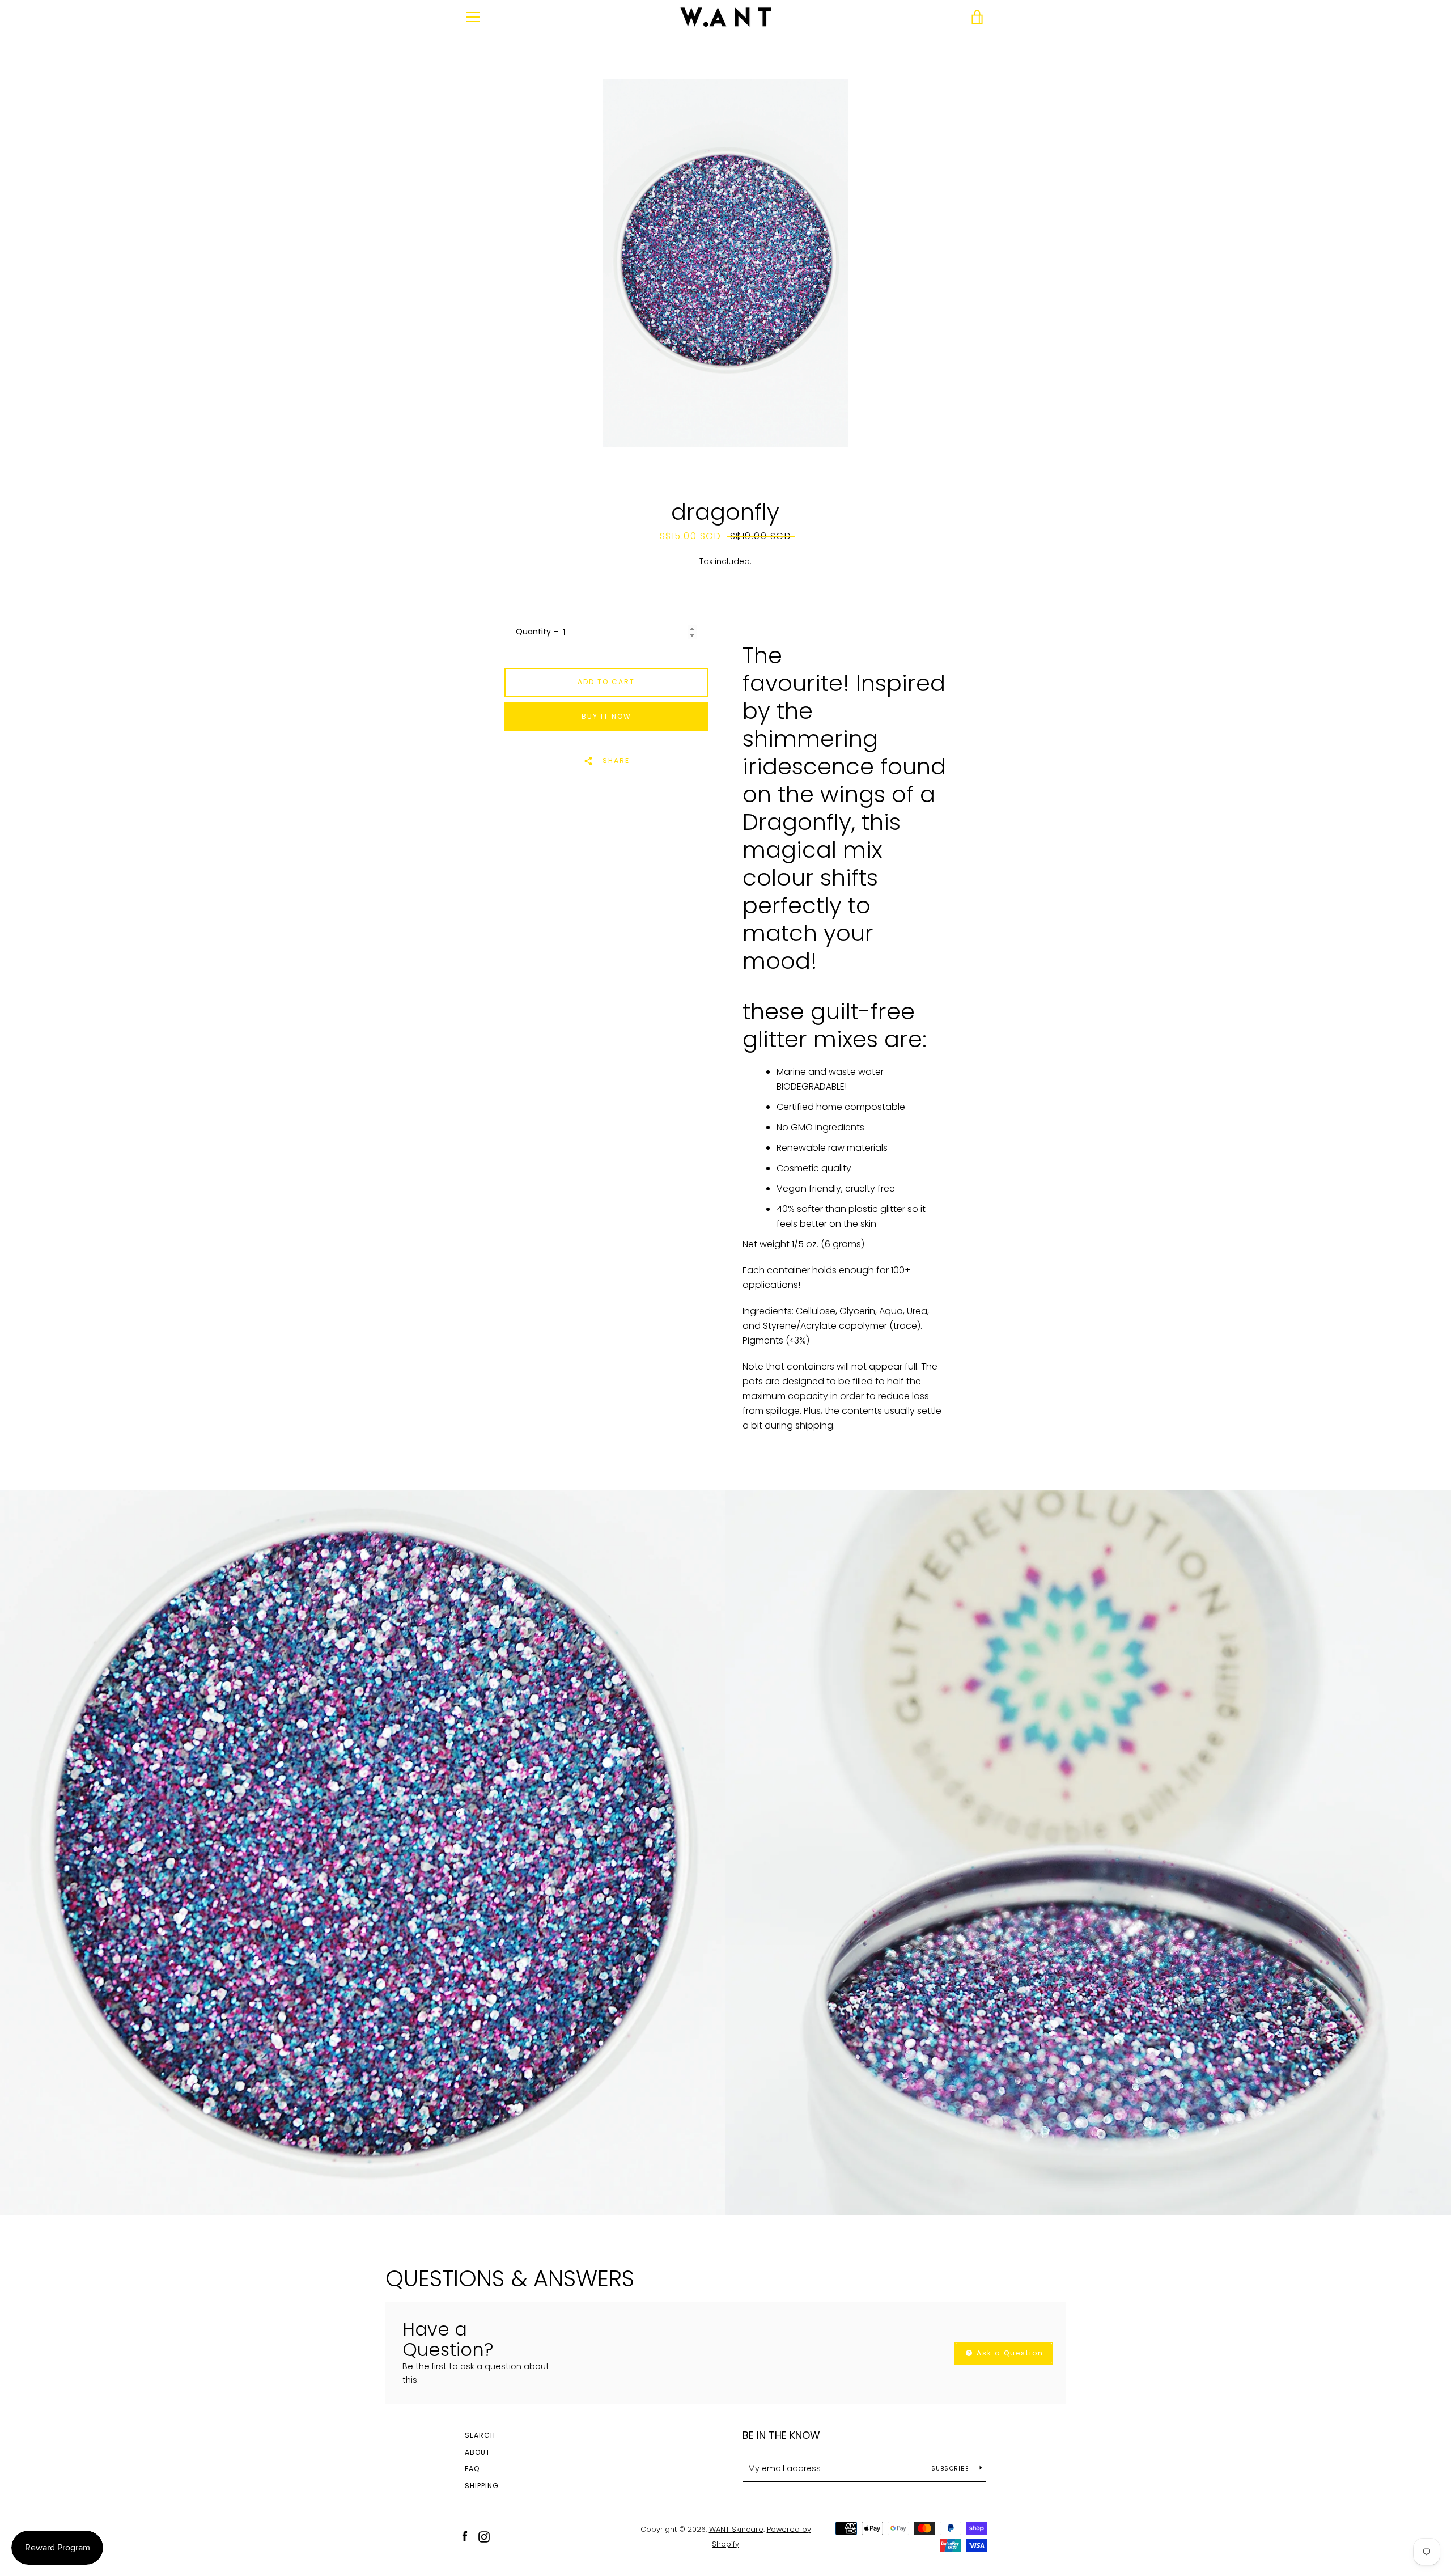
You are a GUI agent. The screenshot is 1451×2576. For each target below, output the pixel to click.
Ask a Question (1009, 2353)
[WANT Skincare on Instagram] (484, 2536)
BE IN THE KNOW (781, 2435)
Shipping (482, 2486)
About (478, 2452)
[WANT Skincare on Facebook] (465, 2536)
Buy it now (606, 716)
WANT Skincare (736, 2529)
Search (480, 2435)
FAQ (472, 2469)
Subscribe (951, 2469)
